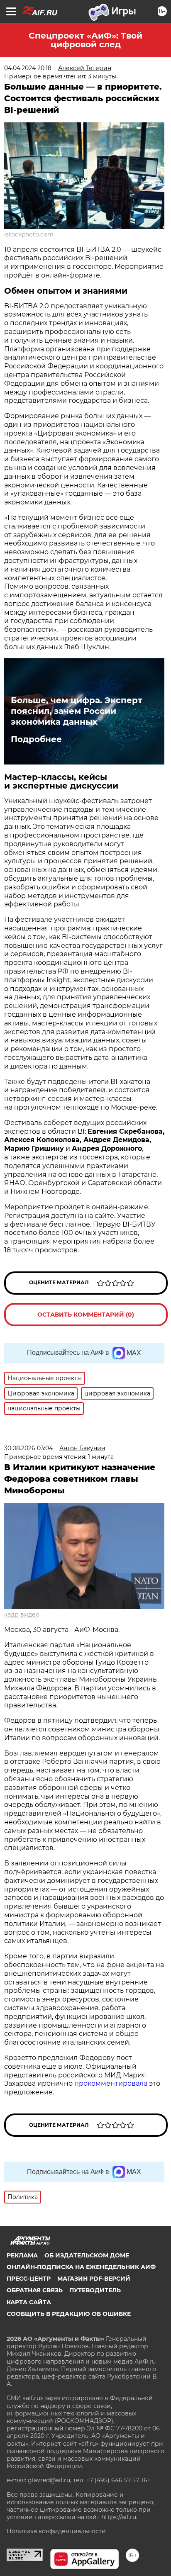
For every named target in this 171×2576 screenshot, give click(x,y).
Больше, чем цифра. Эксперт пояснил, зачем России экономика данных (77, 711)
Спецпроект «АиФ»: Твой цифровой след (85, 40)
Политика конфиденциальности (56, 2531)
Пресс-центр (29, 2279)
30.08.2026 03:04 (28, 1448)
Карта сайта (29, 2302)
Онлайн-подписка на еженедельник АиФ (81, 2267)
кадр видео (22, 1614)
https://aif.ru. (119, 2517)
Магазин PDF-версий (94, 2279)
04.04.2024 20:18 (28, 68)
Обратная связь (35, 2290)
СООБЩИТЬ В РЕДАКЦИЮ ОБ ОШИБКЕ (69, 2314)
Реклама (22, 2255)
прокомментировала (111, 2083)
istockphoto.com (29, 234)
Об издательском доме (87, 2255)
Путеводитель (95, 2290)
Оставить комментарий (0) (86, 1315)
